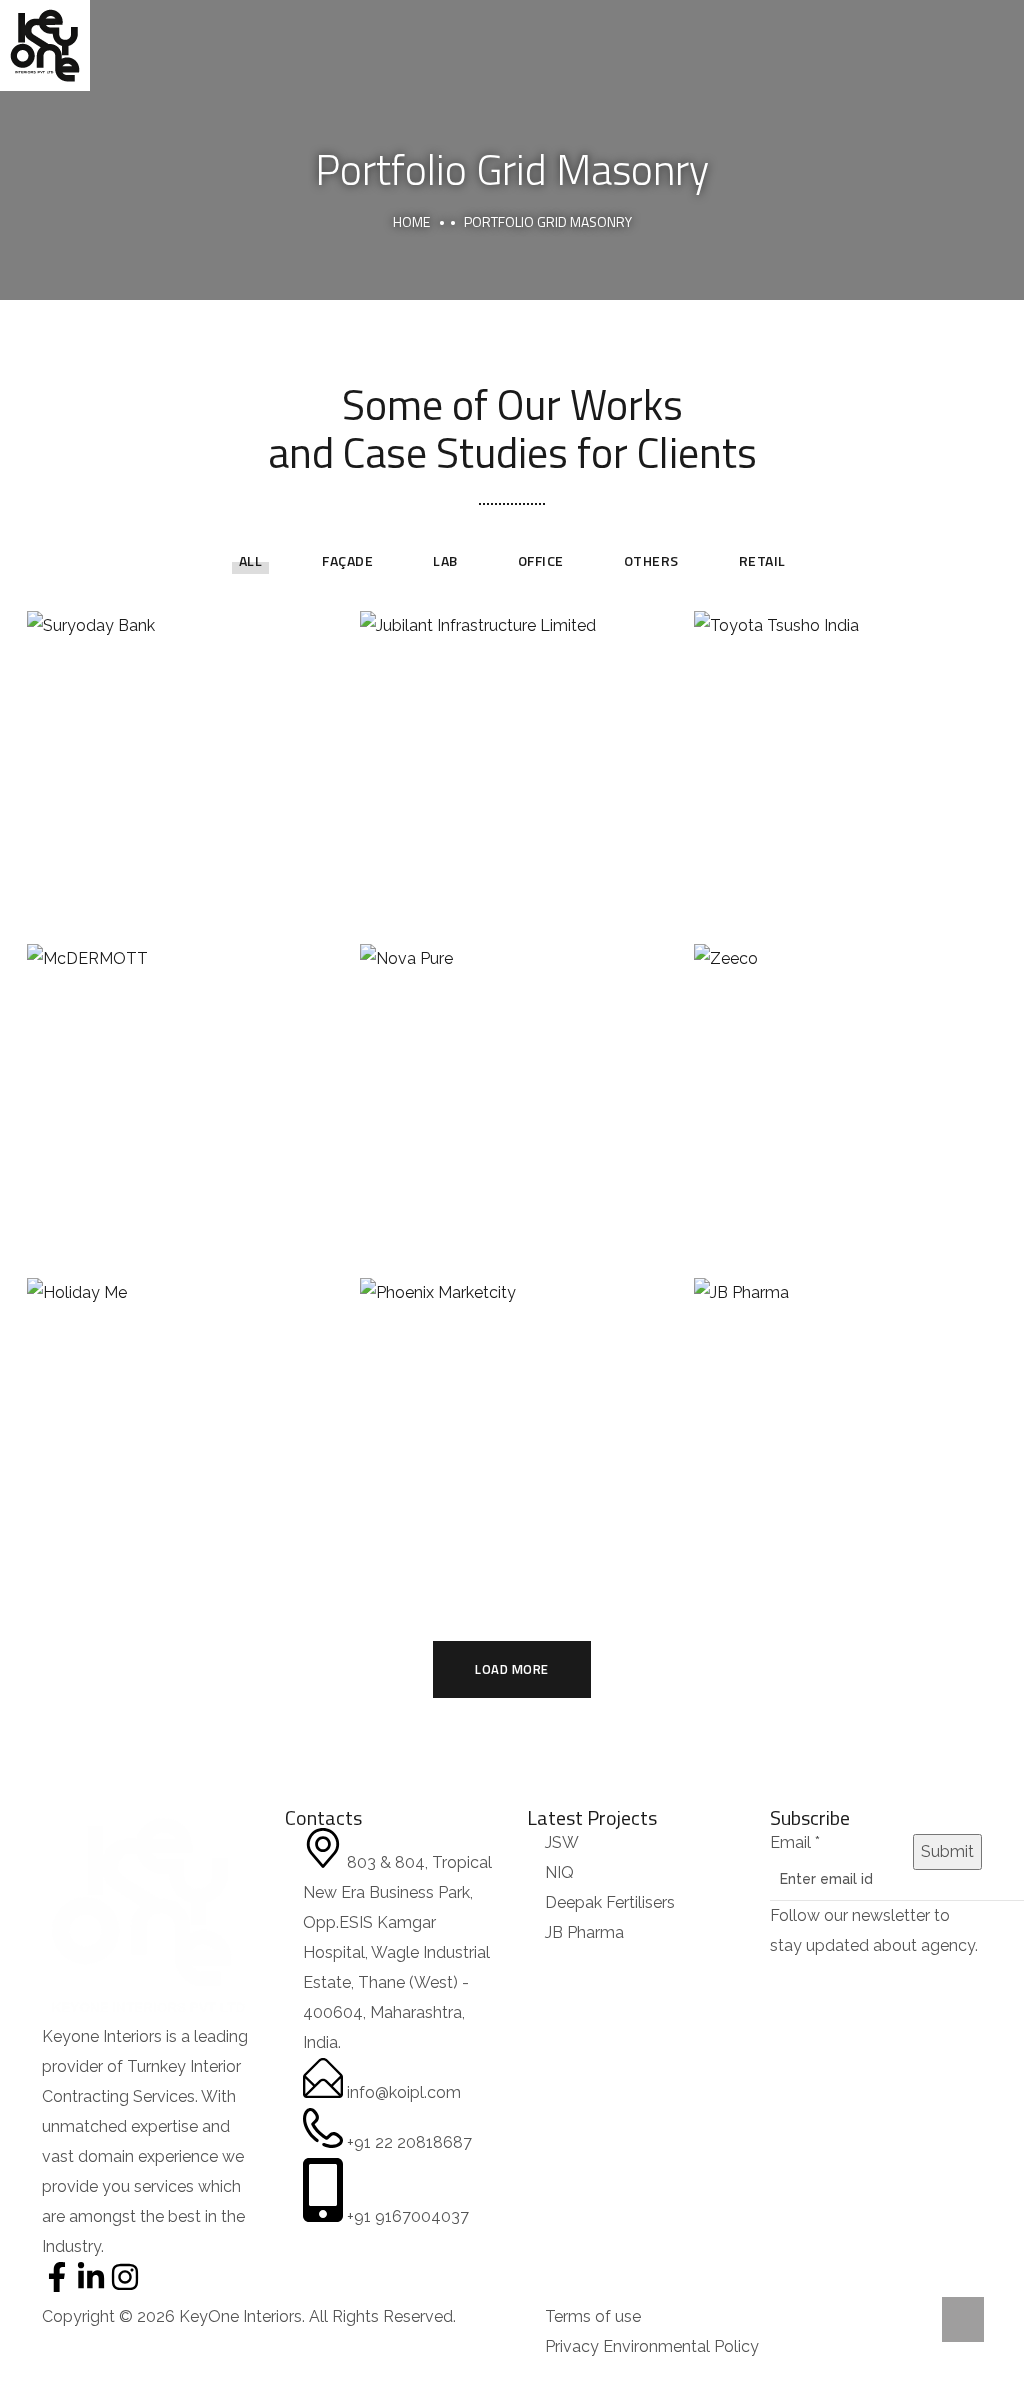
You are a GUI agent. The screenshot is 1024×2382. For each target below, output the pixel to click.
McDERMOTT (178, 1074)
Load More (512, 1669)
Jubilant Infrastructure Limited (512, 740)
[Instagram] (125, 2277)
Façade (347, 560)
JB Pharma (845, 1407)
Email (795, 1842)
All (251, 560)
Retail (762, 560)
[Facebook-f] (57, 2277)
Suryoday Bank (178, 740)
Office (541, 560)
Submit (947, 1851)
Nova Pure (511, 1074)
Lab (445, 560)
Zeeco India (845, 1074)
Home (411, 221)
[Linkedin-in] (91, 2277)
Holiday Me (179, 1407)
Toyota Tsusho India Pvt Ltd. (845, 740)
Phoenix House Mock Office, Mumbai (511, 1407)
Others (651, 560)
